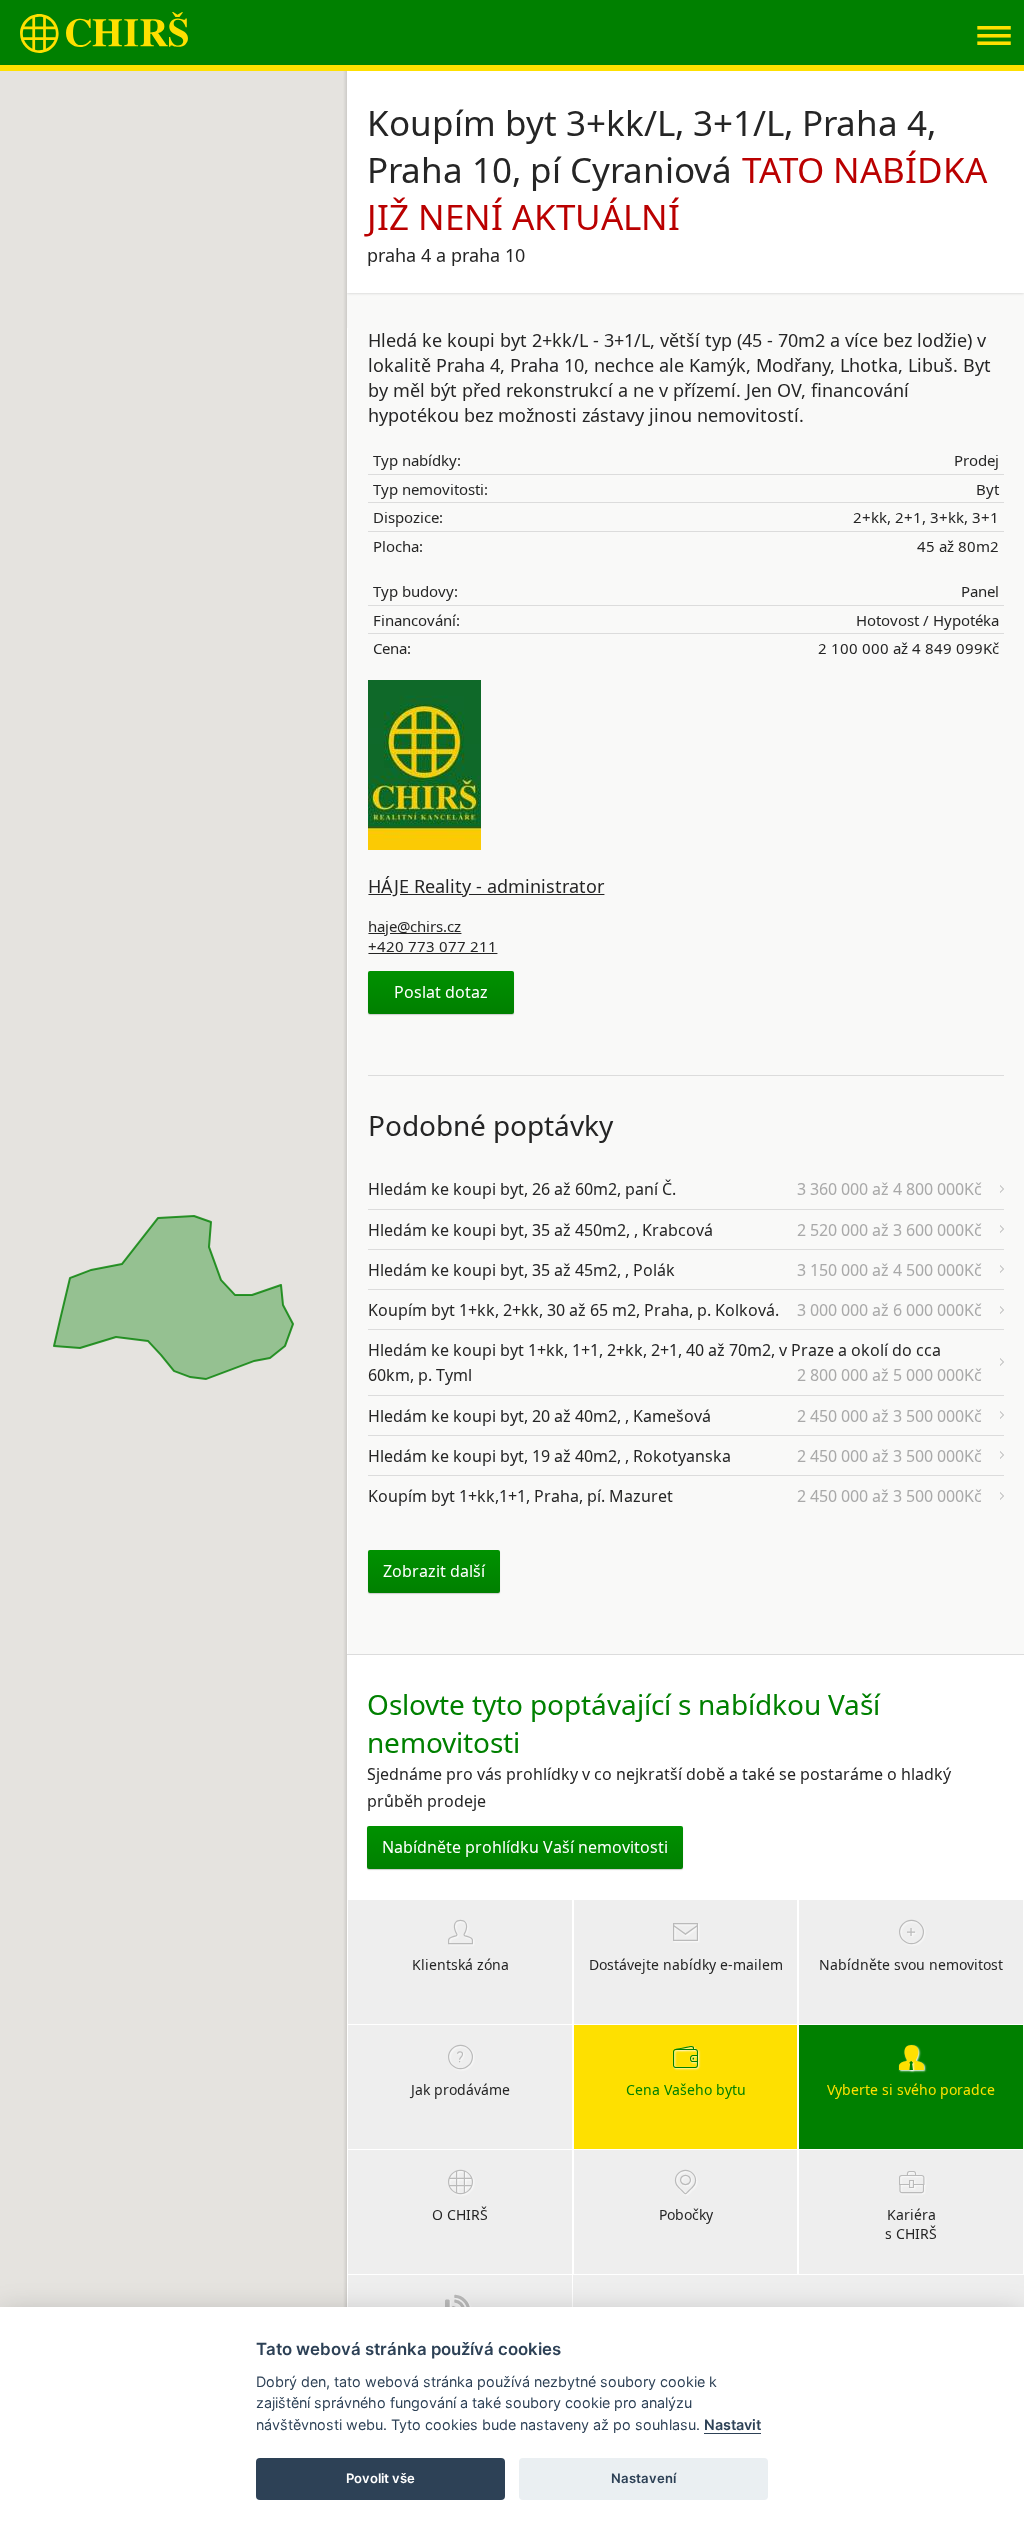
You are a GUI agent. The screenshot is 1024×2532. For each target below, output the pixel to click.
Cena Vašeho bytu (686, 2089)
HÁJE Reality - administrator (486, 886)
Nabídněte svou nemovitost (911, 1964)
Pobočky (686, 2214)
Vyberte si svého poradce (911, 2089)
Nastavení (643, 2478)
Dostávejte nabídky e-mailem (686, 1964)
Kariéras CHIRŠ (911, 2224)
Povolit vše (380, 2478)
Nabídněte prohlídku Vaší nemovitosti (525, 1847)
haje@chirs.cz (414, 926)
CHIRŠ (104, 32)
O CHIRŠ (460, 2214)
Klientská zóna (460, 1964)
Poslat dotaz (441, 992)
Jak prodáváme (460, 2089)
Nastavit (732, 2424)
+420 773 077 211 (432, 946)
